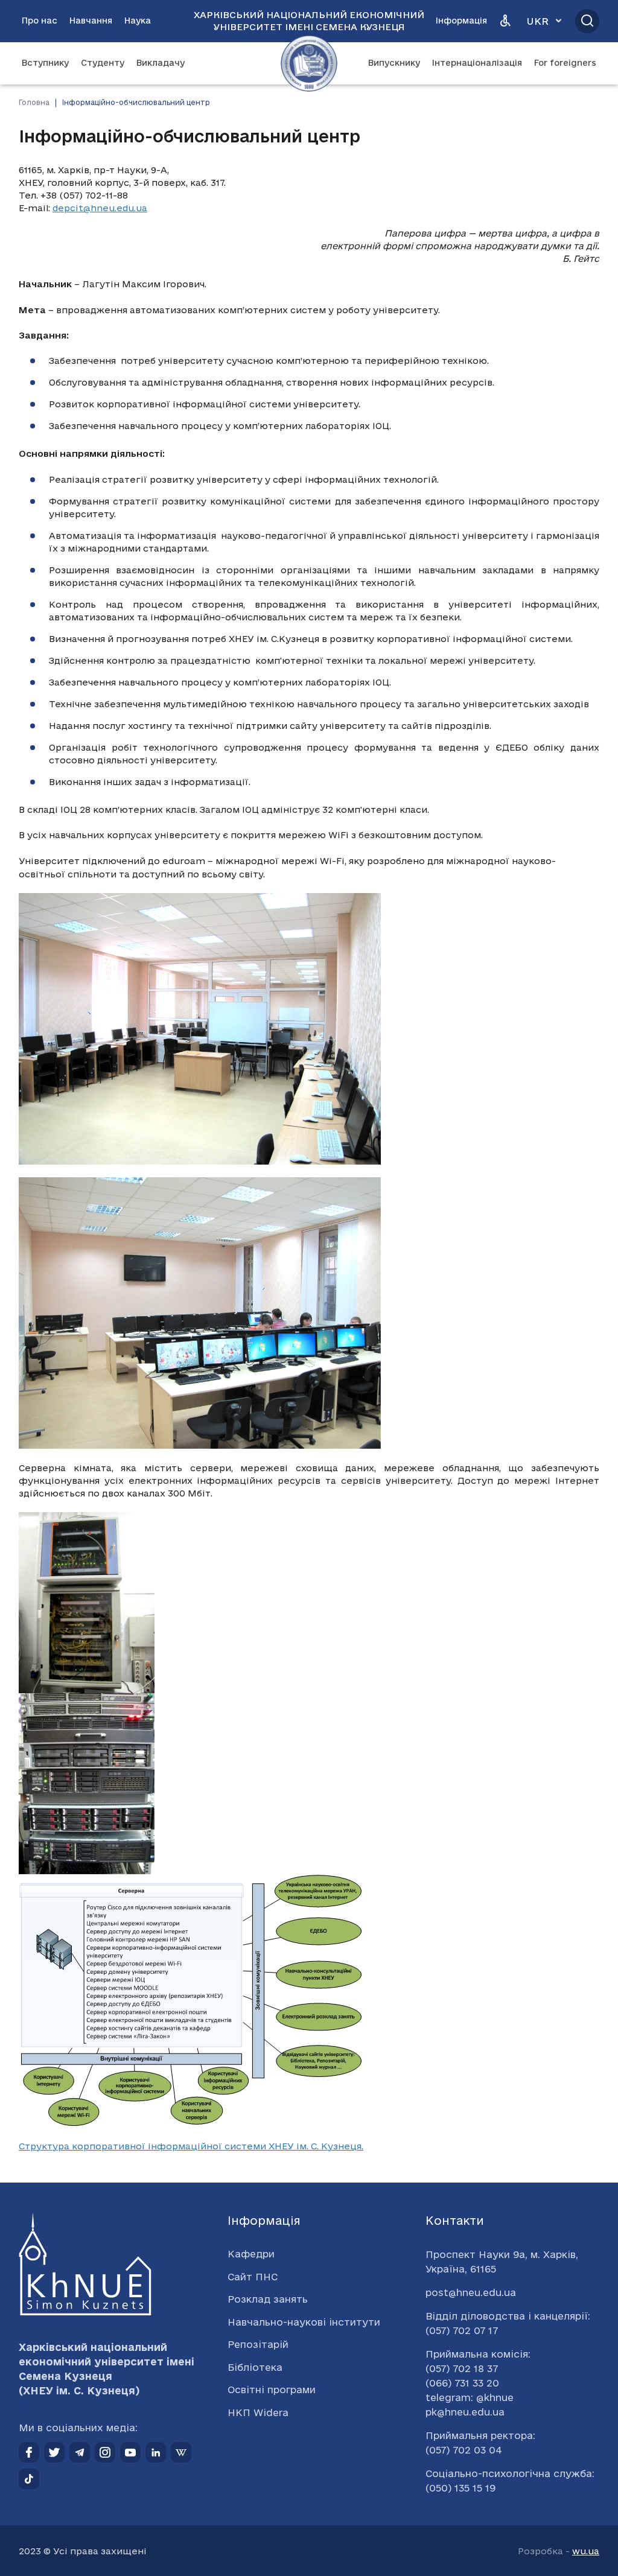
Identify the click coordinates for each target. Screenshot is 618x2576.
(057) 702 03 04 (464, 2450)
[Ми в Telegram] (80, 2452)
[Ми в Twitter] (54, 2452)
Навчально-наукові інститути (304, 2322)
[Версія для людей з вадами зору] (505, 21)
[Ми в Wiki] (181, 2452)
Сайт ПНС (253, 2277)
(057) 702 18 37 (462, 2368)
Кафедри (251, 2254)
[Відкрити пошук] (587, 21)
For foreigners (565, 63)
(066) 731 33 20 (462, 2383)
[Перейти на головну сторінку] (309, 63)
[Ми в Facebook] (29, 2452)
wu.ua (586, 2551)
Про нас (40, 21)
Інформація (461, 21)
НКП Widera (258, 2412)
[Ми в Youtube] (130, 2452)
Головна (34, 102)
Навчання (91, 21)
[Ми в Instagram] (105, 2452)
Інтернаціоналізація (477, 63)
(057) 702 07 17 (462, 2330)
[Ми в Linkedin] (156, 2452)
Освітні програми (272, 2390)
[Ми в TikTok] (29, 2479)
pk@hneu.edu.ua (465, 2412)
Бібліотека (255, 2367)
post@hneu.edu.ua (471, 2292)
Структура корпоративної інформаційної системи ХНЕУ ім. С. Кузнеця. (191, 2146)
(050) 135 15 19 (460, 2488)
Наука (138, 21)
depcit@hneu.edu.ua (100, 208)
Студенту (103, 63)
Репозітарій (258, 2344)
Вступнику (45, 63)
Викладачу (161, 63)
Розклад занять (268, 2299)
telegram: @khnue (470, 2397)
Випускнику (394, 63)
